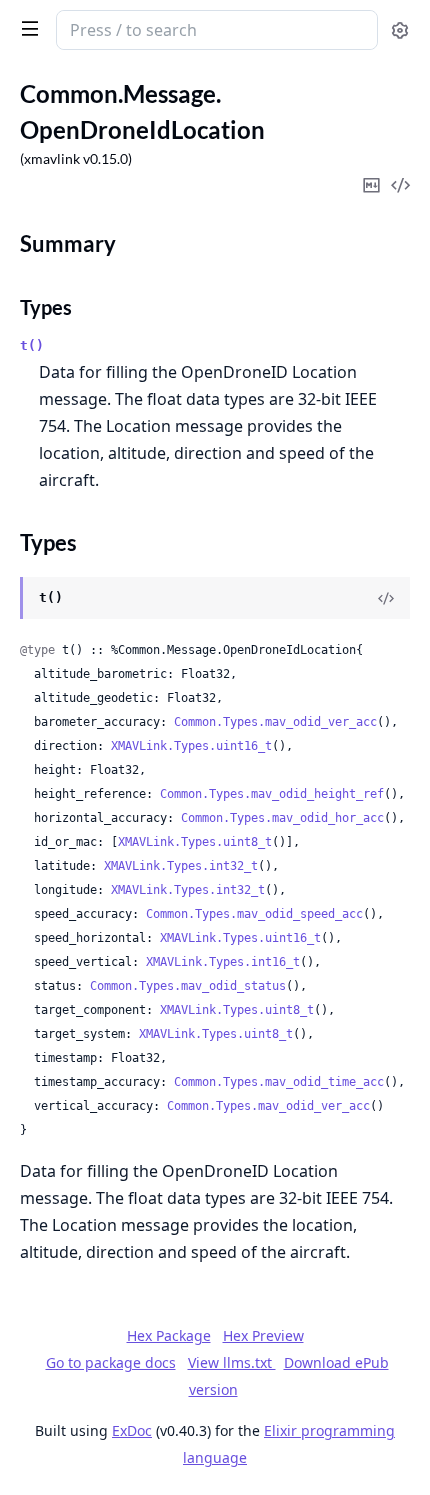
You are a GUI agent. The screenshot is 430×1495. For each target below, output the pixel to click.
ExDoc (132, 1430)
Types (46, 307)
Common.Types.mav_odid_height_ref (272, 794)
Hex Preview (263, 1335)
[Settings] (400, 30)
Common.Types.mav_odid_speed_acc (254, 914)
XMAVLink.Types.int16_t (223, 962)
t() (32, 345)
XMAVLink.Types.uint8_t (195, 842)
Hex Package (169, 1335)
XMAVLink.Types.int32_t (181, 866)
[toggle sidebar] (26, 28)
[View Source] (386, 598)
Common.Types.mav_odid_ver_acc (275, 722)
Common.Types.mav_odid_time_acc (279, 1082)
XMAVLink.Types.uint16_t (191, 746)
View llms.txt (232, 1362)
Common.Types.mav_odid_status (188, 986)
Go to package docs (111, 1363)
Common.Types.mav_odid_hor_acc (282, 818)
